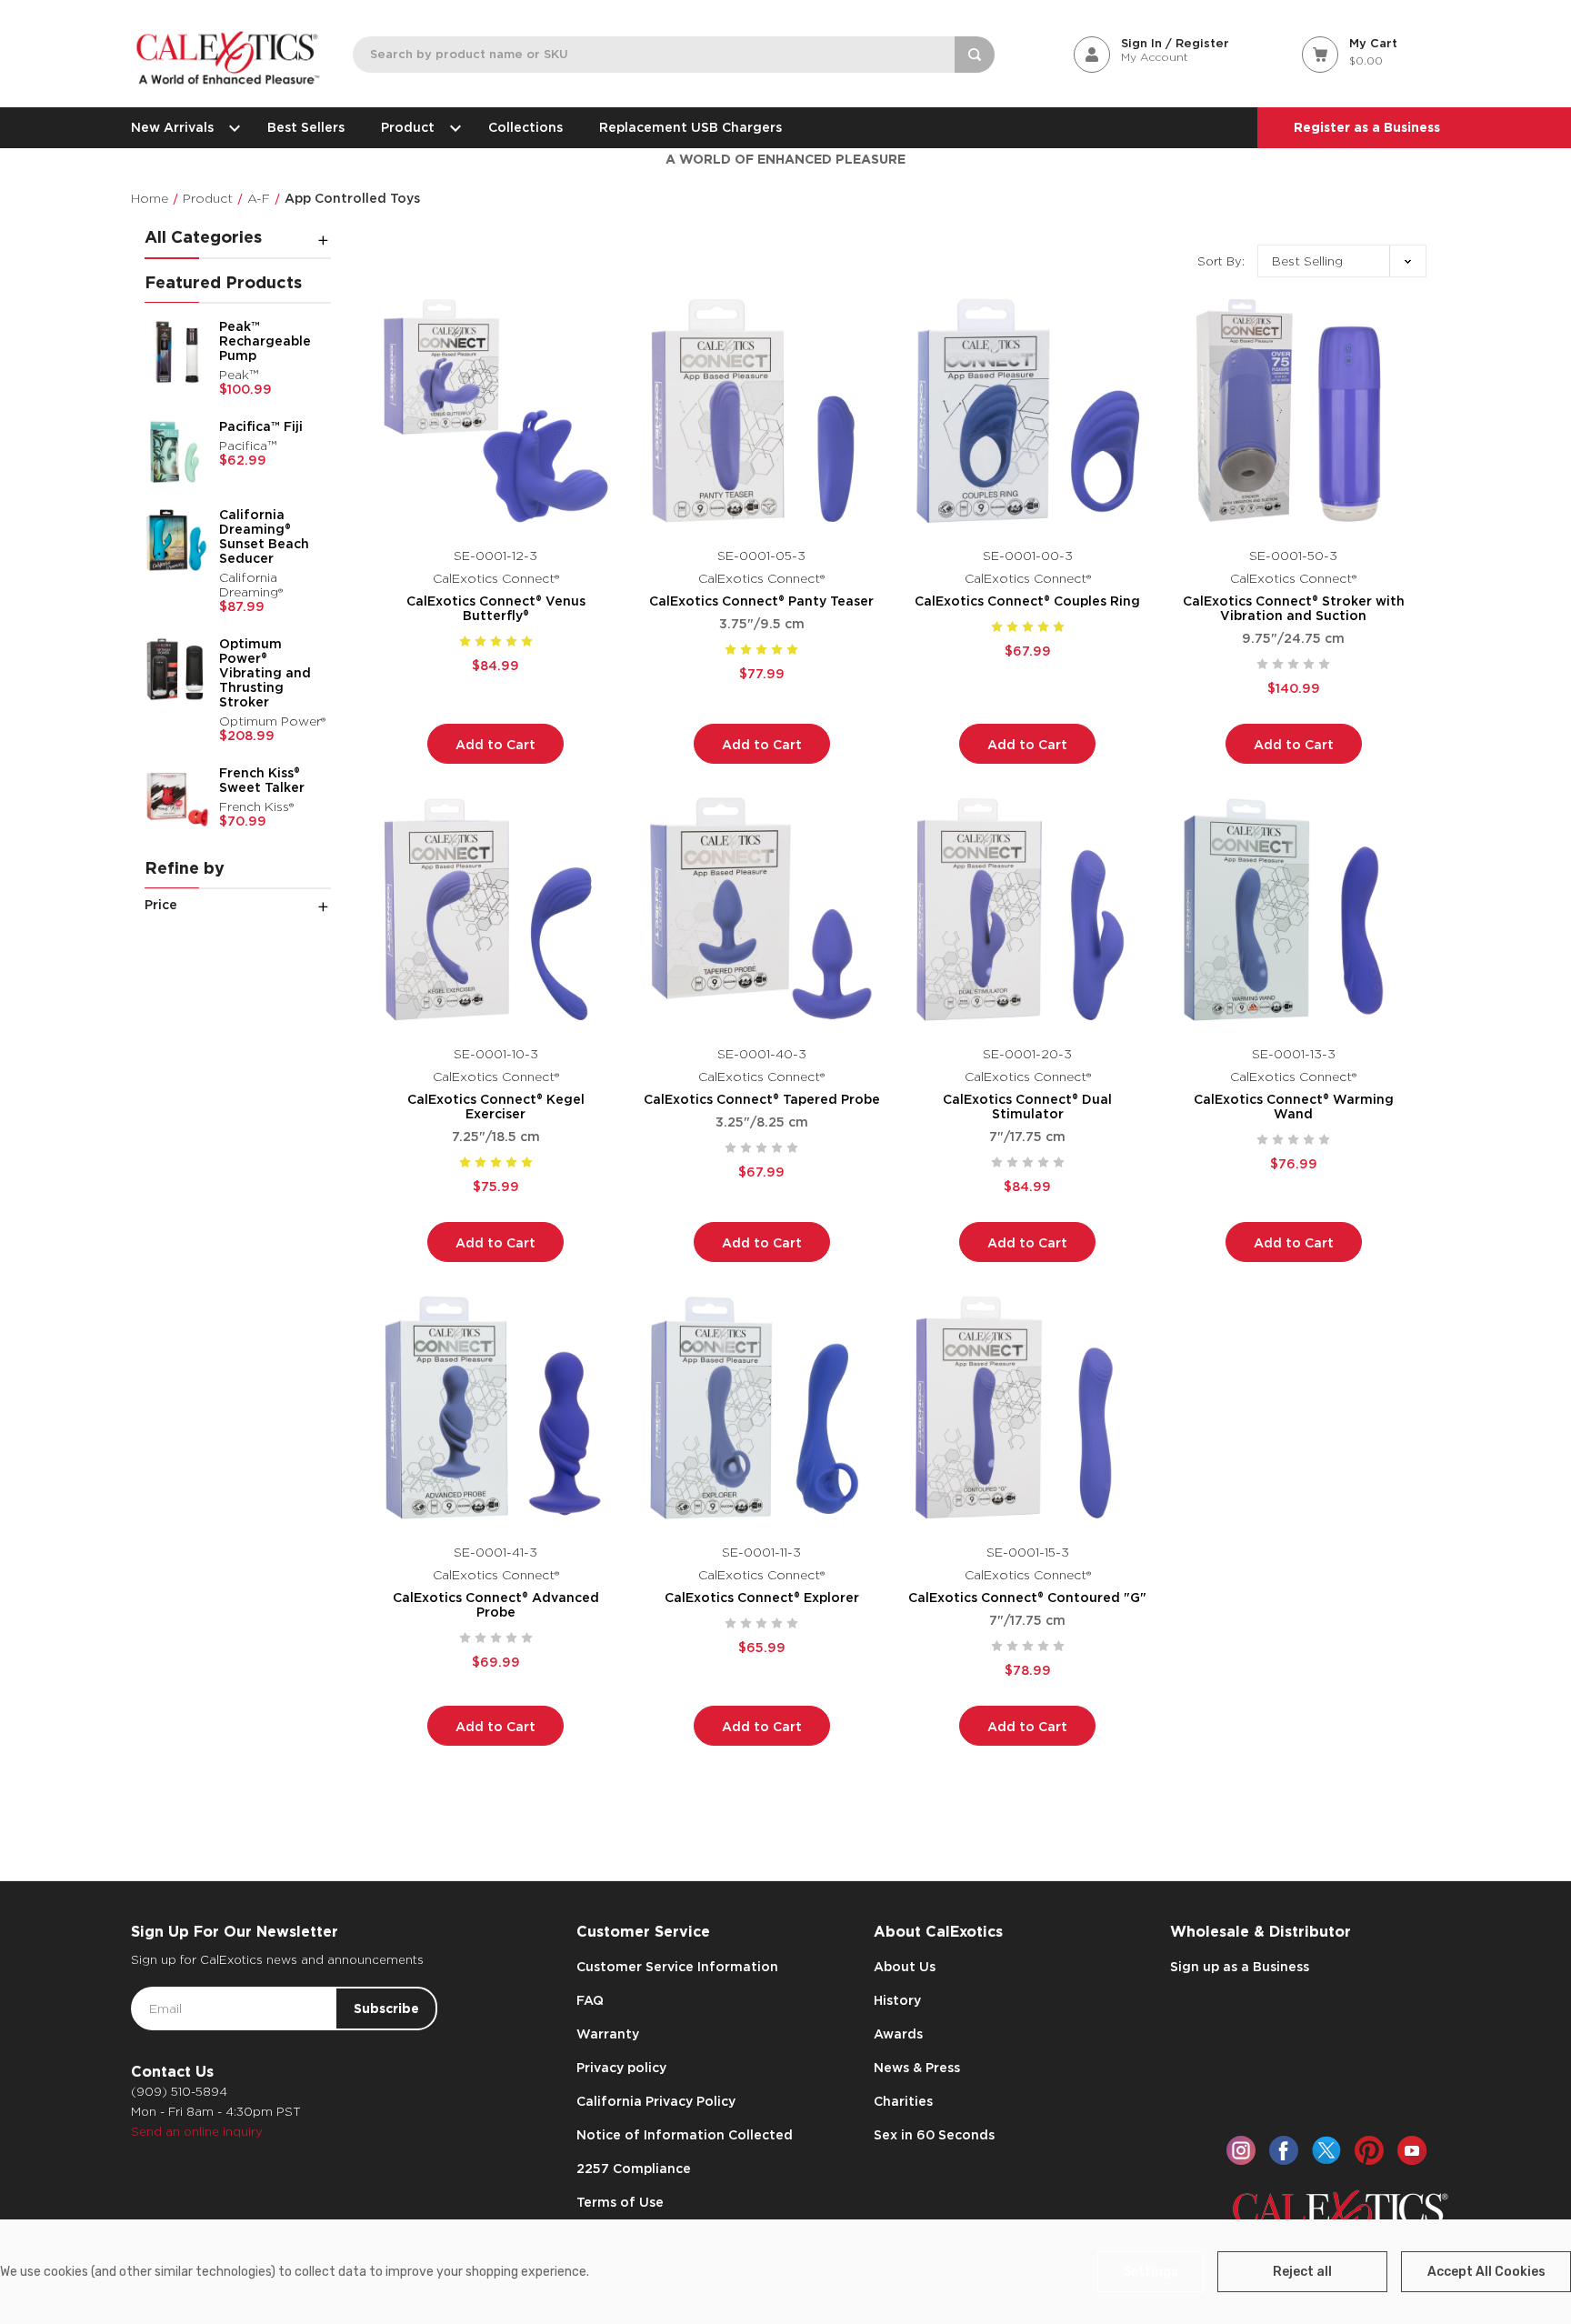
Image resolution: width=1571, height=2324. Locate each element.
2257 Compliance (634, 2169)
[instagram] (1241, 2150)
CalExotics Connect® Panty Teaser (761, 601)
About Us (905, 1967)
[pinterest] (1369, 2150)
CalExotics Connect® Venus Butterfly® (496, 608)
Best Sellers (306, 127)
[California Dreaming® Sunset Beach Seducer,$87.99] (177, 540)
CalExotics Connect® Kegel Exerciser (496, 1107)
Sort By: (1221, 261)
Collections (525, 127)
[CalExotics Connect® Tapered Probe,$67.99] (762, 910)
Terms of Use (620, 2202)
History (897, 2000)
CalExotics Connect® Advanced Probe (496, 1605)
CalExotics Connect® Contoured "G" (1027, 1598)
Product (408, 127)
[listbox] (1342, 261)
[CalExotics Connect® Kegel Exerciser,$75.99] (496, 910)
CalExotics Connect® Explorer (762, 1598)
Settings (1151, 2272)
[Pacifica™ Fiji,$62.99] (177, 452)
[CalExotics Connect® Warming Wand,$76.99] (1294, 910)
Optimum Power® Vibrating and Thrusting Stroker (265, 673)
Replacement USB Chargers (690, 127)
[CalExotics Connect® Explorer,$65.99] (762, 1408)
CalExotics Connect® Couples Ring (1027, 601)
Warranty (608, 2034)
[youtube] (1412, 2150)
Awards (898, 2034)
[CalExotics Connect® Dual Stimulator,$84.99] (1028, 910)
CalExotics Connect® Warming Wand (1294, 1107)
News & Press (917, 2068)
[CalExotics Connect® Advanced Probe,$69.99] (496, 1408)
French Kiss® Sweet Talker (262, 780)
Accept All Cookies (1486, 2272)
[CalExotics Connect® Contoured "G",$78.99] (1028, 1408)
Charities (903, 2101)
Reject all (1302, 2272)
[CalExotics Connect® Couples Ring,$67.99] (1028, 411)
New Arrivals (172, 127)
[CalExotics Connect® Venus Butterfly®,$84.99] (496, 411)
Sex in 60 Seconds (934, 2135)
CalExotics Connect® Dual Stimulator (1027, 1107)
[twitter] (1326, 2150)
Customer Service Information (677, 1967)
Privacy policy (621, 2068)
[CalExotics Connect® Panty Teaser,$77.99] (762, 411)
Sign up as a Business (1240, 1967)
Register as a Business (1367, 127)
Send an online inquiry (197, 2132)
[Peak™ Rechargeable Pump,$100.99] (177, 352)
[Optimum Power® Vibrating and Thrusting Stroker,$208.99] (177, 669)
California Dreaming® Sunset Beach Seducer (264, 536)
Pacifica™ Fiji (261, 426)
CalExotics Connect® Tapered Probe (762, 1099)
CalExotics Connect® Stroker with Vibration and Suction (1294, 608)
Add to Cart (495, 745)
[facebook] (1284, 2150)
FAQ (590, 2000)
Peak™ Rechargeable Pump (265, 341)
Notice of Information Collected (685, 2135)
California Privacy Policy (656, 2101)
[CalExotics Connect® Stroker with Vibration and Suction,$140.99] (1294, 411)
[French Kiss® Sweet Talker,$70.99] (177, 798)
